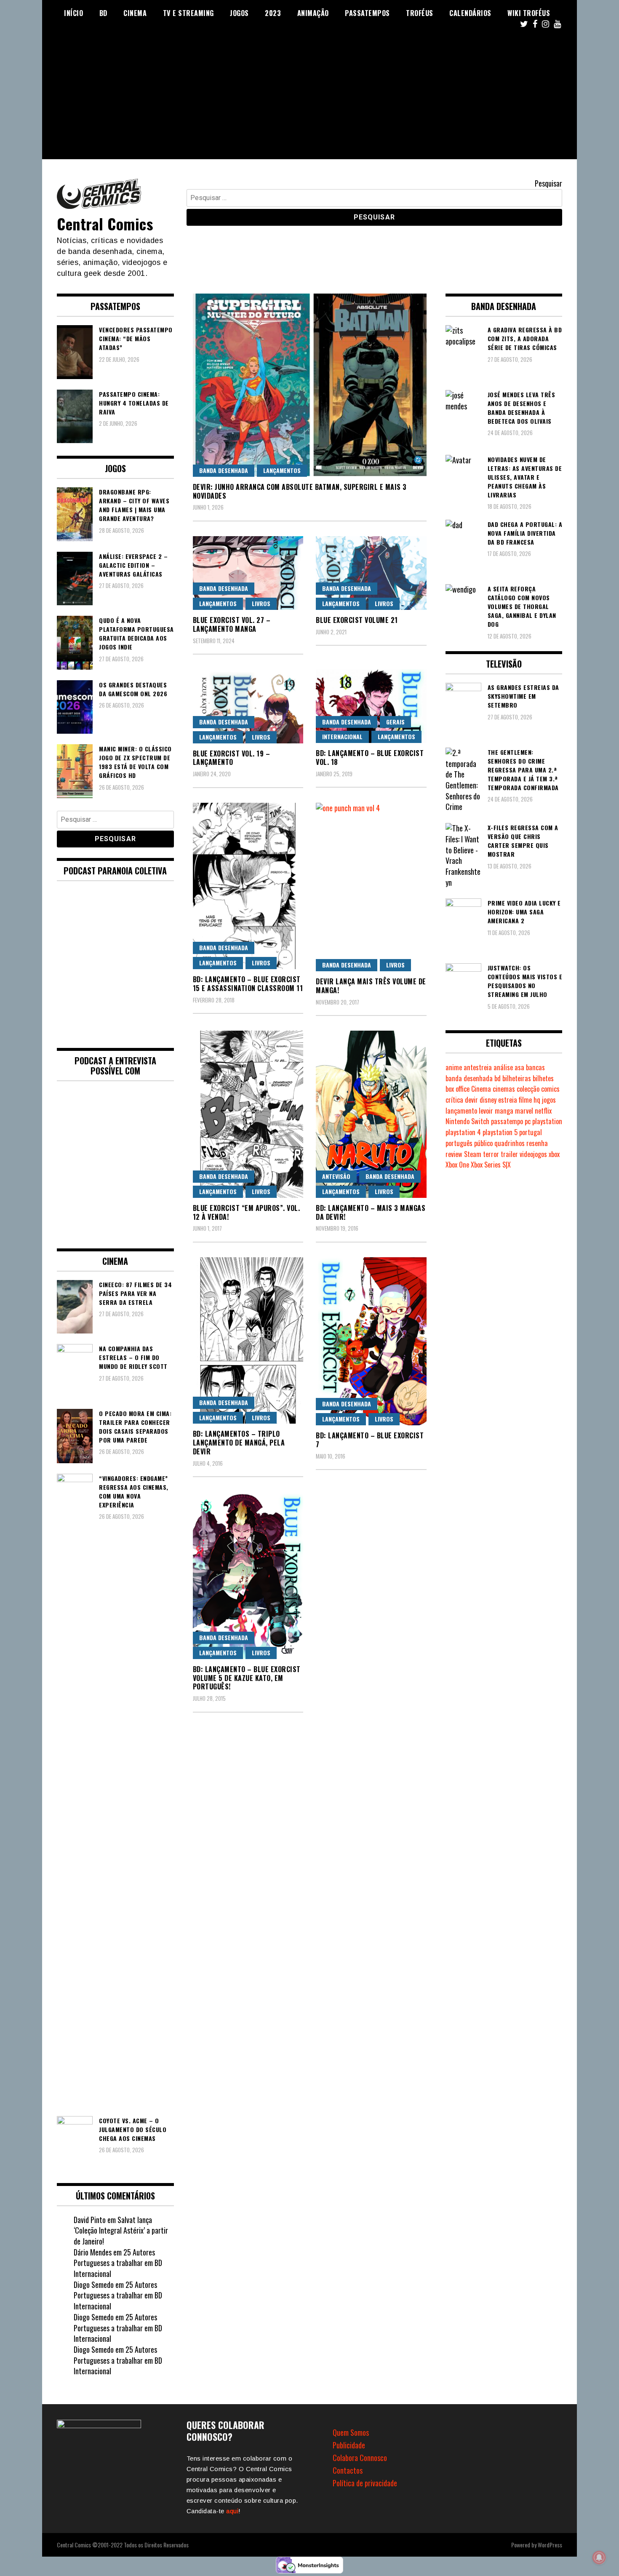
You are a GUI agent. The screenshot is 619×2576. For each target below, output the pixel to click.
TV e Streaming (188, 13)
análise (503, 1067)
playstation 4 (463, 1132)
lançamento (461, 1111)
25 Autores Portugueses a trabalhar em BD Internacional (118, 2263)
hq (537, 1100)
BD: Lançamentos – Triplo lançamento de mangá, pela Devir (239, 1443)
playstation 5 (500, 1132)
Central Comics (105, 223)
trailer (509, 1154)
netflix (543, 1111)
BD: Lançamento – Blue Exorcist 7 (370, 1440)
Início (73, 13)
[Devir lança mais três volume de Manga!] (371, 887)
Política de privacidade (365, 2483)
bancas (535, 1067)
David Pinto (90, 2220)
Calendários (470, 13)
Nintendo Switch (467, 1121)
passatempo (507, 1121)
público (483, 1143)
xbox (554, 1154)
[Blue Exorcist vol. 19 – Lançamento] (248, 706)
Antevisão (336, 1176)
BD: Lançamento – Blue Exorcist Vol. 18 (370, 758)
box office (458, 1089)
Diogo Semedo (94, 2285)
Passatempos (367, 13)
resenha (537, 1143)
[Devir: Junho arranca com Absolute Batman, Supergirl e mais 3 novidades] (310, 385)
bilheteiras (517, 1078)
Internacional (342, 736)
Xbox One (457, 1165)
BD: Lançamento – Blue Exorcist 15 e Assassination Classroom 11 (248, 984)
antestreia (478, 1067)
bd (498, 1078)
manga (504, 1111)
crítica (454, 1100)
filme (525, 1100)
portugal (531, 1132)
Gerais (395, 722)
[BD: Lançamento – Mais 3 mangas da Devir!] (371, 1114)
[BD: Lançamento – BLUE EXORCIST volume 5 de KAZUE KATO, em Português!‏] (248, 1575)
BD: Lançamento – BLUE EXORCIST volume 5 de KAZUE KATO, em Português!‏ (247, 1678)
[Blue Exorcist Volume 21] (371, 573)
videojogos (533, 1154)
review (454, 1154)
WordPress (550, 2545)
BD (103, 13)
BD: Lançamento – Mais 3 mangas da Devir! (371, 1212)
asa (519, 1067)
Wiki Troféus (529, 13)
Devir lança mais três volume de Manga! (371, 986)
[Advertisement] (309, 100)
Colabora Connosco (360, 2458)
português (459, 1143)
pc (528, 1121)
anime (454, 1067)
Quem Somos (351, 2432)
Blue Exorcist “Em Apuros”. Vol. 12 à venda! (247, 1212)
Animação (313, 13)
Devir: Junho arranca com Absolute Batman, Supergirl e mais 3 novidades (300, 491)
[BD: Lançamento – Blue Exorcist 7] (371, 1341)
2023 (273, 13)
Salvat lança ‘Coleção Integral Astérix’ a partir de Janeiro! (121, 2230)
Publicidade (349, 2445)
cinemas (504, 1089)
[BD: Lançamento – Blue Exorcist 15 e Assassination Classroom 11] (248, 886)
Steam (473, 1154)
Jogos (239, 13)
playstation (547, 1121)
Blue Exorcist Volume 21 (357, 620)
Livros (261, 603)
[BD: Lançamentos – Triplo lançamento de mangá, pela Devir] (248, 1340)
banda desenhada (469, 1078)
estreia (508, 1100)
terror (491, 1154)
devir (471, 1100)
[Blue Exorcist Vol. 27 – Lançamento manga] (248, 573)
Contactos (348, 2470)
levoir (486, 1111)
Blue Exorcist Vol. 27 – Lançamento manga (232, 624)
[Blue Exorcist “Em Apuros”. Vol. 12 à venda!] (248, 1114)
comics (550, 1089)
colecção (528, 1089)
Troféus (420, 13)
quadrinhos (510, 1143)
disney (488, 1100)
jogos (549, 1100)
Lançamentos (282, 470)
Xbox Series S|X (491, 1165)
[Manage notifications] (599, 2557)
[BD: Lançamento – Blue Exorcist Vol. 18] (371, 706)
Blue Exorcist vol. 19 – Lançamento (232, 758)
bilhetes (543, 1078)
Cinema (135, 13)
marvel (524, 1111)
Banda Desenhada (224, 470)
